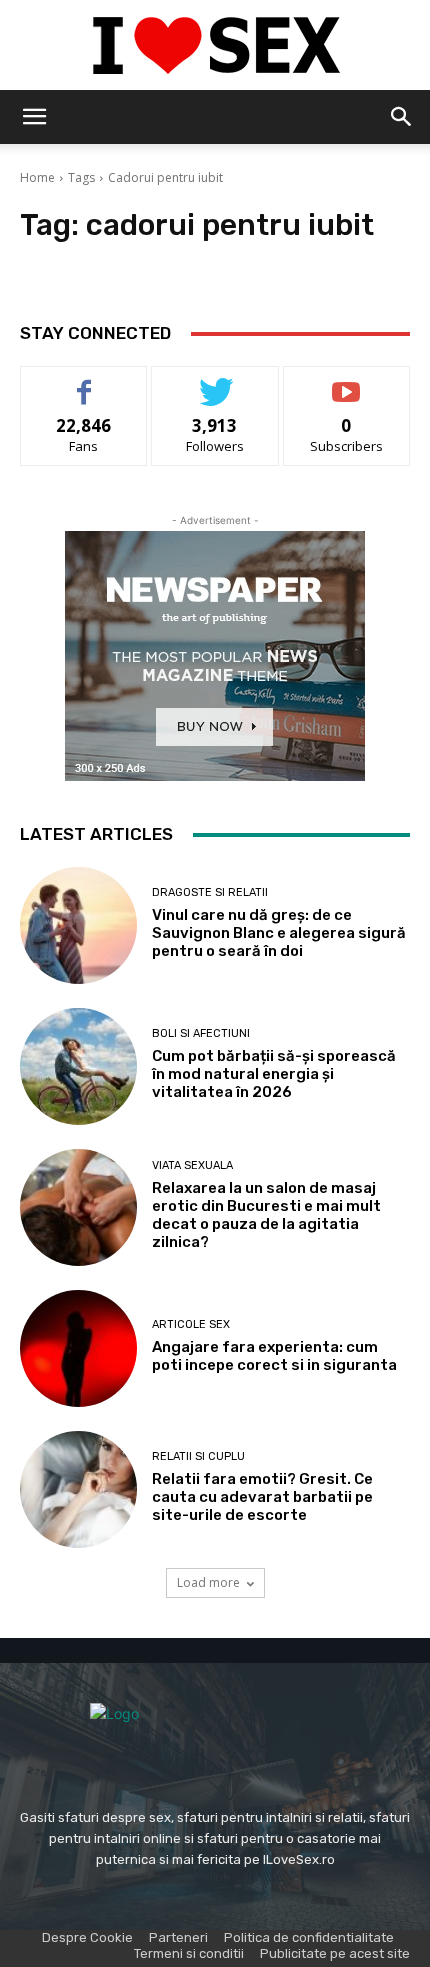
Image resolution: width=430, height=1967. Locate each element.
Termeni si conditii (189, 1953)
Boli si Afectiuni (201, 1033)
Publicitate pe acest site (335, 1953)
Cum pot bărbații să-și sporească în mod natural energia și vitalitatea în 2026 (274, 1074)
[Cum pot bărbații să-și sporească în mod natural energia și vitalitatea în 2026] (78, 1066)
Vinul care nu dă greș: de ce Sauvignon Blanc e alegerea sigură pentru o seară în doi (279, 933)
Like (84, 381)
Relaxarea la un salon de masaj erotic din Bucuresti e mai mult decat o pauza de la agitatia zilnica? (266, 1215)
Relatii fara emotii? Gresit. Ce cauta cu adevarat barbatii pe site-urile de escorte (262, 1497)
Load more (208, 1582)
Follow (215, 381)
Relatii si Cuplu (198, 1456)
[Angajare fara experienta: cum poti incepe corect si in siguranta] (78, 1348)
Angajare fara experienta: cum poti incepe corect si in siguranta (274, 1356)
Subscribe (347, 381)
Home (37, 177)
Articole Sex (191, 1324)
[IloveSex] (215, 46)
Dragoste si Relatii (210, 892)
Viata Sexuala (192, 1165)
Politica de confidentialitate (309, 1937)
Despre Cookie (87, 1937)
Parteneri (178, 1937)
